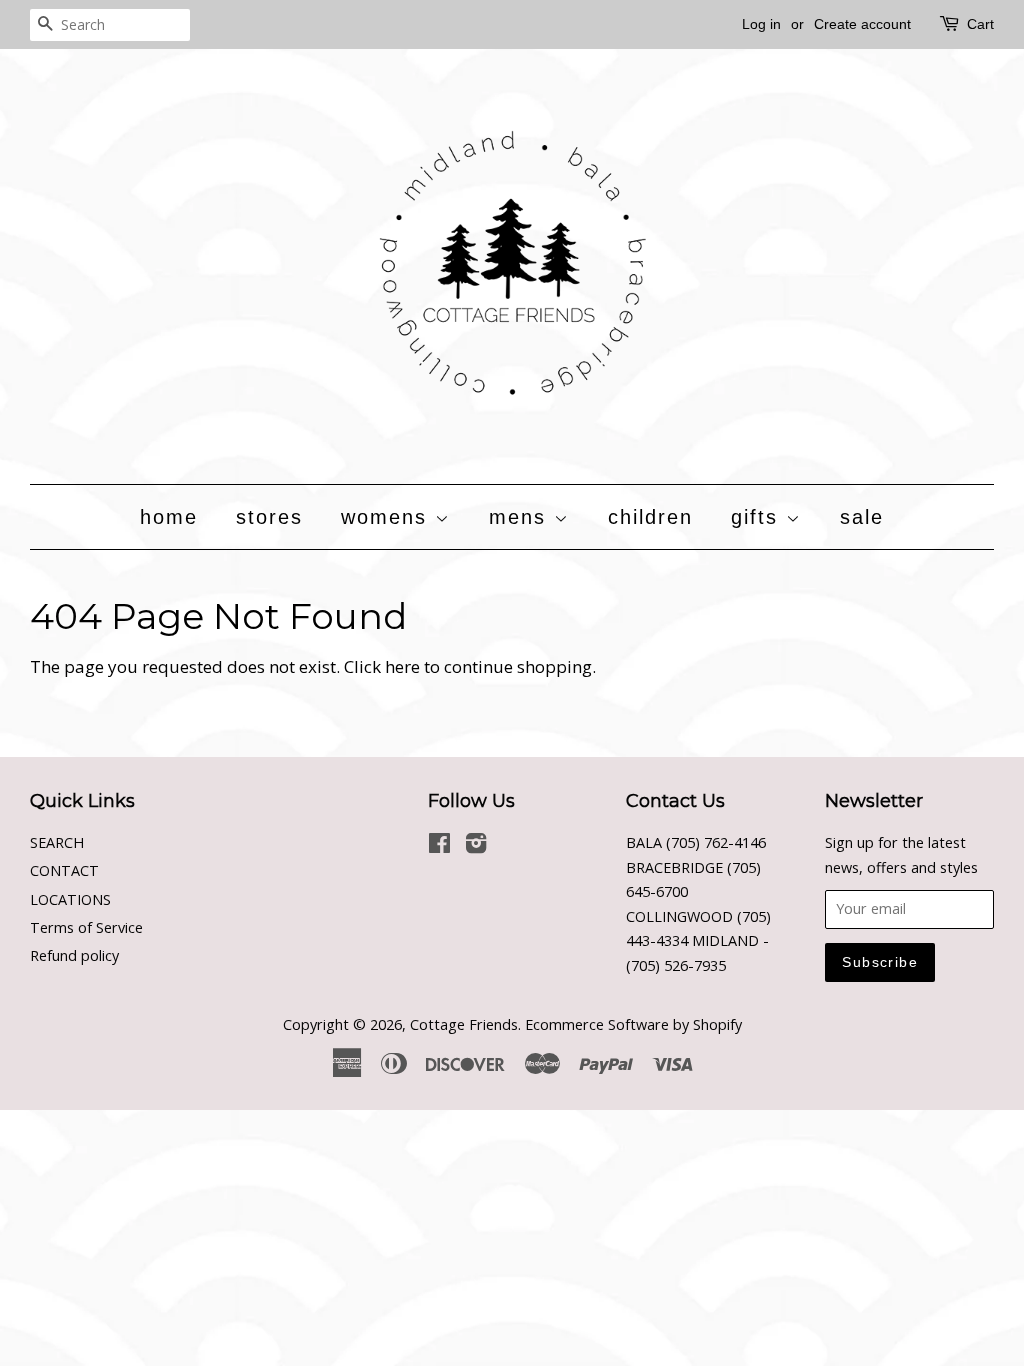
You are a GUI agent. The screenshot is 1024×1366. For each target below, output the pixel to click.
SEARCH (57, 842)
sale (862, 517)
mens (521, 517)
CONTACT (64, 870)
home (169, 517)
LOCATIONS (70, 899)
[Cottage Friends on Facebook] (439, 846)
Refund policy (74, 955)
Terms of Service (86, 927)
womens (388, 517)
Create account (862, 24)
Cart (980, 24)
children (650, 517)
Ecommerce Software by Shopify (633, 1024)
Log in (761, 24)
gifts (758, 517)
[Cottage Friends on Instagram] (476, 846)
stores (269, 517)
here (402, 666)
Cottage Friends (464, 1024)
